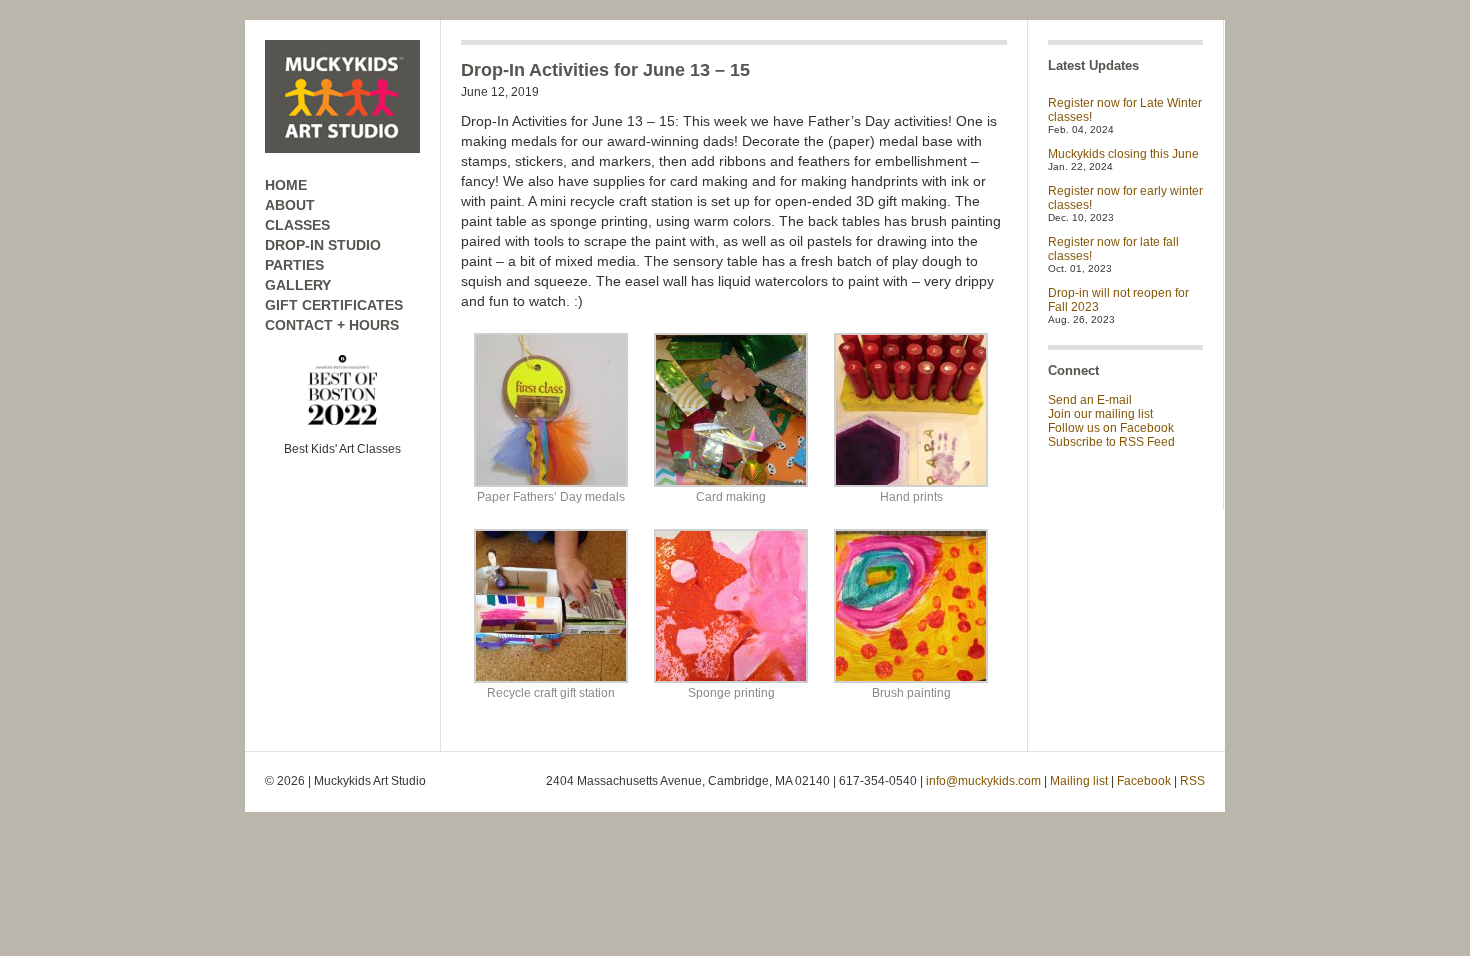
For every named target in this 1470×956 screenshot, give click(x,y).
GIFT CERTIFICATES (334, 305)
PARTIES (294, 265)
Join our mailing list (1100, 414)
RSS (1192, 781)
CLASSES (297, 225)
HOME (286, 185)
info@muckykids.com (983, 781)
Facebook (1144, 781)
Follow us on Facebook (1111, 428)
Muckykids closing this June (1123, 154)
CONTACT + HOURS (332, 325)
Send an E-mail (1090, 400)
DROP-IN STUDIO (323, 245)
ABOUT (290, 205)
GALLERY (298, 285)
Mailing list (1079, 781)
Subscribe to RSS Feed (1111, 442)
